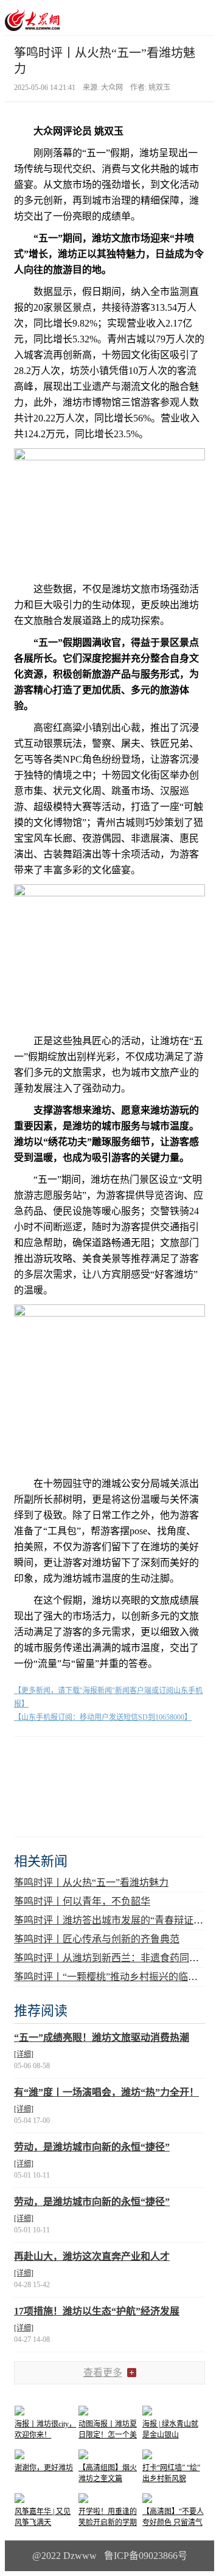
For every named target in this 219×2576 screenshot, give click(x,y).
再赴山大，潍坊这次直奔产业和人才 (92, 2256)
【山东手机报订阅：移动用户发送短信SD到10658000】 (103, 1717)
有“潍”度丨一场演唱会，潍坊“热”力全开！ (106, 2092)
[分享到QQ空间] (89, 1758)
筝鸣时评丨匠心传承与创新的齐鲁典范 (97, 1939)
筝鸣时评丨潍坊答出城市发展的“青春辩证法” (111, 1920)
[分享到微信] (29, 1758)
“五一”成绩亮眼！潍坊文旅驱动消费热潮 (102, 2038)
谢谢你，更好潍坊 (44, 2468)
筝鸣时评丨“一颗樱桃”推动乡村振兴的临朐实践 (116, 1977)
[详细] (24, 2054)
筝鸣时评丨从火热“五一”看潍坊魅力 (91, 1882)
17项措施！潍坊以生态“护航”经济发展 (97, 2311)
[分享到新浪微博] (59, 1758)
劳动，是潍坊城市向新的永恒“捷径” (92, 2147)
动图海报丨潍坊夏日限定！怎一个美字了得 (108, 2435)
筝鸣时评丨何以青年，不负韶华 (82, 1901)
